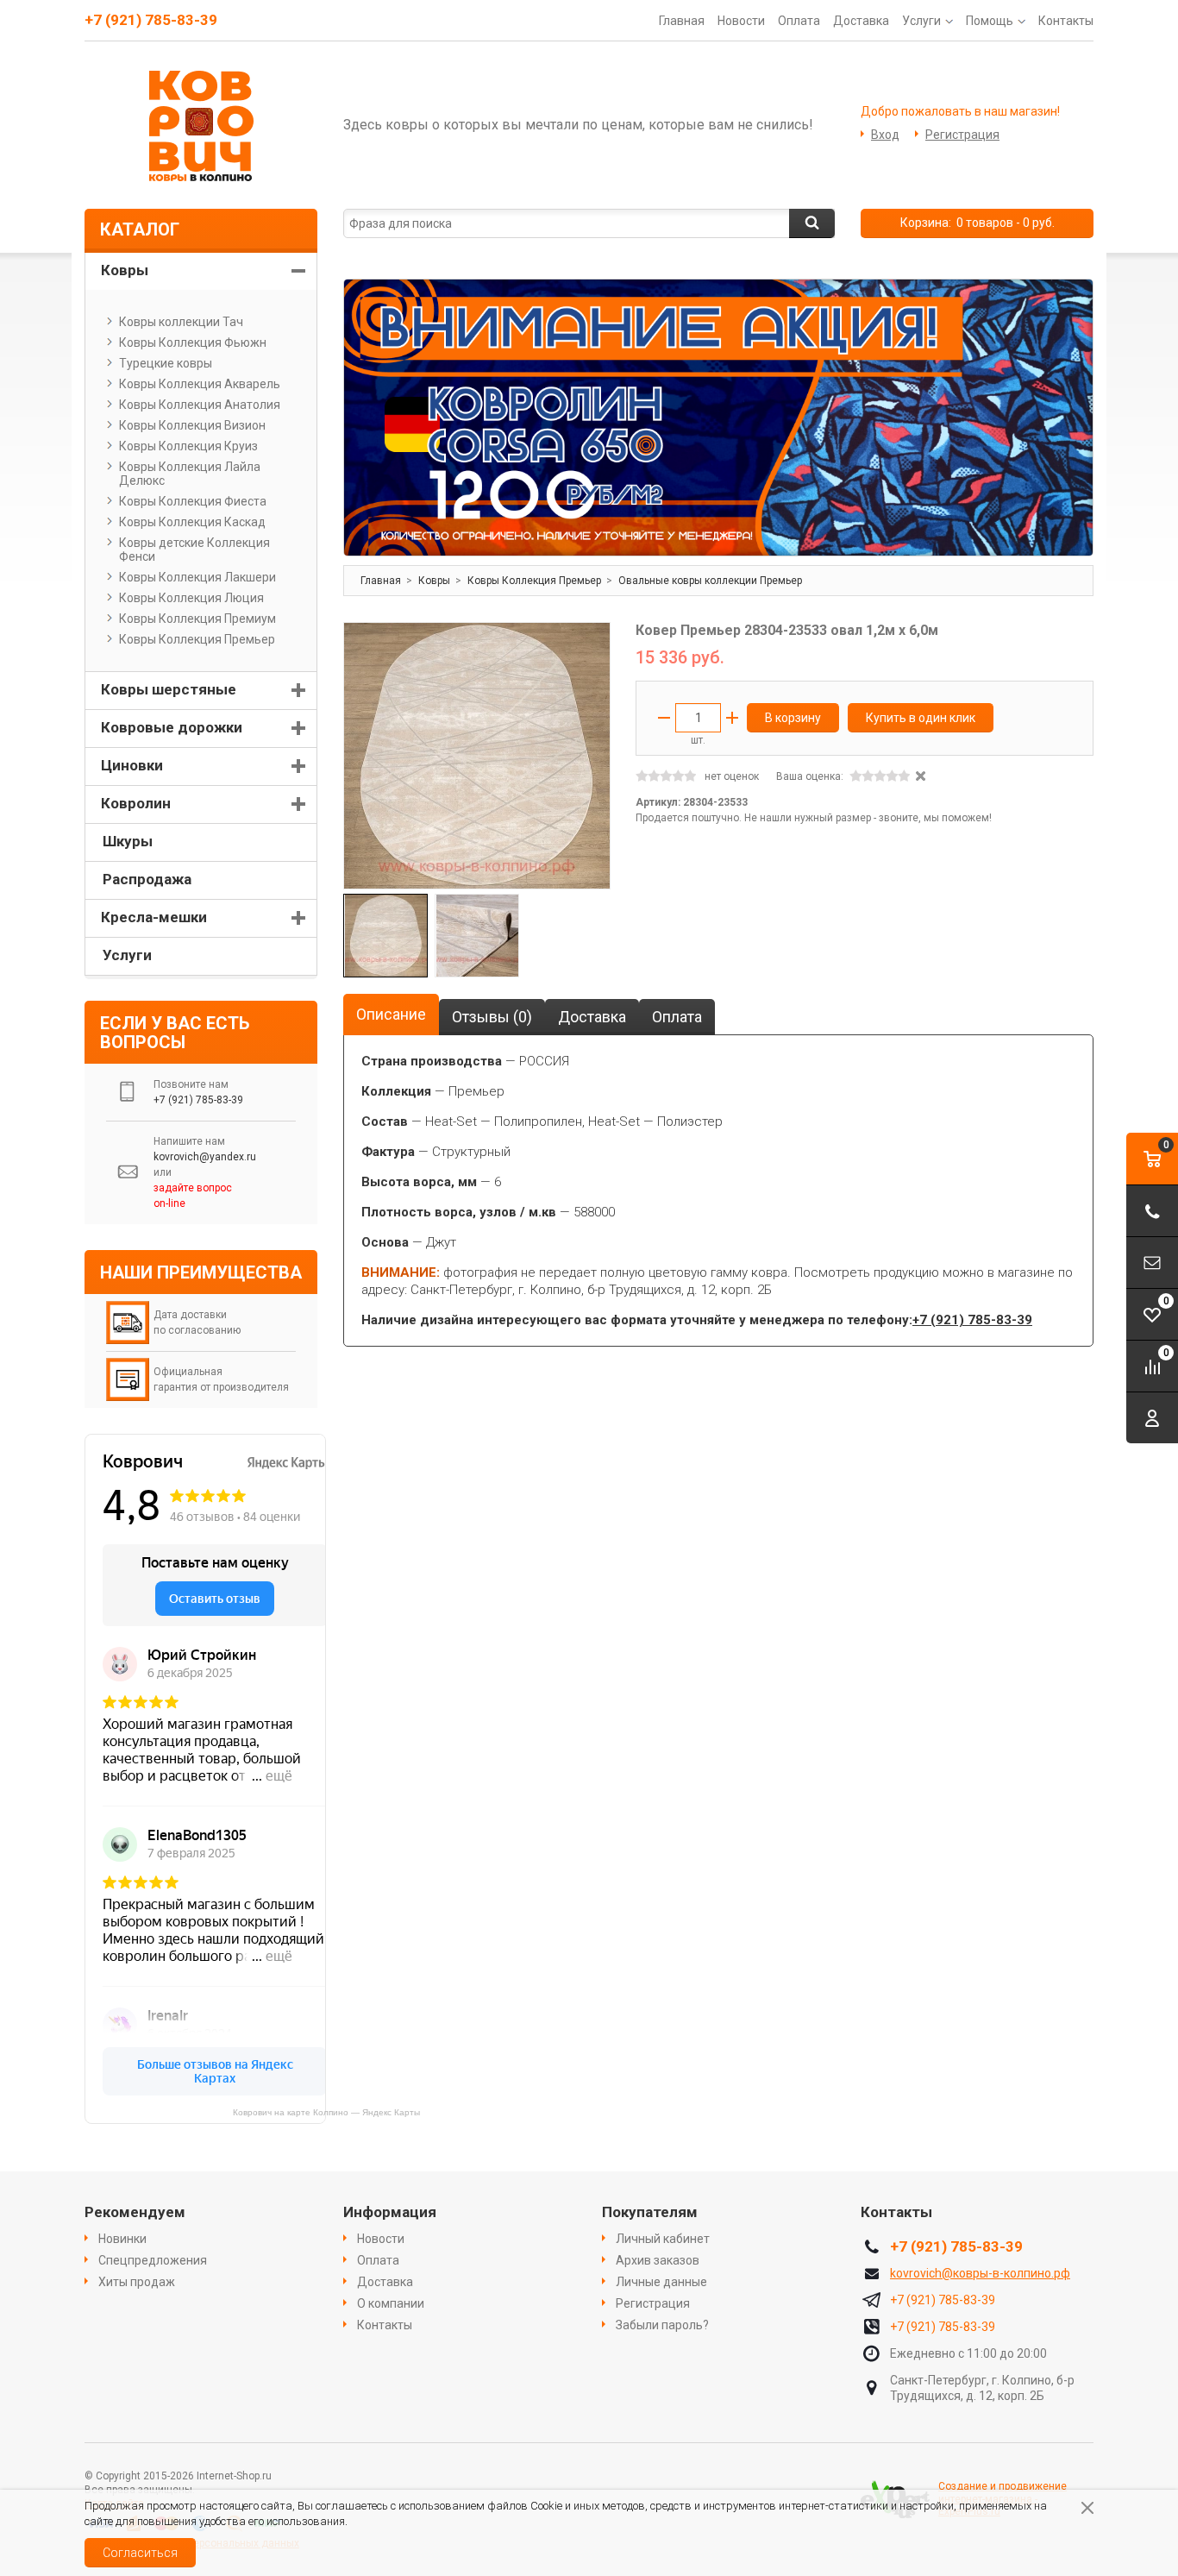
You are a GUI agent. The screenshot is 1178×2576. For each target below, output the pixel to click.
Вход (885, 135)
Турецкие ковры (166, 363)
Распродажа (147, 879)
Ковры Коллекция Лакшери (197, 577)
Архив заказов (658, 2260)
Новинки (122, 2239)
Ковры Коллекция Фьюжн (193, 342)
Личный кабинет (663, 2239)
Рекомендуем (135, 2212)
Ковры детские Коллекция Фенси (194, 550)
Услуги (921, 21)
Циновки (132, 765)
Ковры (125, 270)
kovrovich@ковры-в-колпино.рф (980, 2273)
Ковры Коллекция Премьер (197, 639)
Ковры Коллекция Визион (192, 425)
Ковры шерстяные (169, 689)
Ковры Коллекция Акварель (200, 384)
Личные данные (661, 2282)
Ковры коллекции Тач (181, 322)
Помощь (990, 21)
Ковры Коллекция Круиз (188, 446)
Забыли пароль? (662, 2325)
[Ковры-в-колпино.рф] (201, 125)
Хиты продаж (137, 2282)
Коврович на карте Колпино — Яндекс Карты (326, 2112)
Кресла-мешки (154, 917)
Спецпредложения (153, 2260)
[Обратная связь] (1152, 1263)
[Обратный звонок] (1152, 1211)
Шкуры (128, 841)
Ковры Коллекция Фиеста (193, 501)
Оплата (799, 21)
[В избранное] (589, 644)
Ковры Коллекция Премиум (197, 619)
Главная (682, 21)
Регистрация (962, 135)
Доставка (861, 21)
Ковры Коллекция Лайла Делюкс (190, 474)
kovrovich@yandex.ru (205, 1157)
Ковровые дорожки (172, 727)
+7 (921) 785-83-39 (151, 20)
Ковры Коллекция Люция (191, 598)
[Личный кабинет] (1152, 1418)
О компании (391, 2303)
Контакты (1066, 21)
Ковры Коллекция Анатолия (200, 405)
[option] (718, 418)
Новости (741, 21)
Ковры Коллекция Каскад (192, 522)
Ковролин (136, 803)
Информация (390, 2212)
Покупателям (650, 2212)
